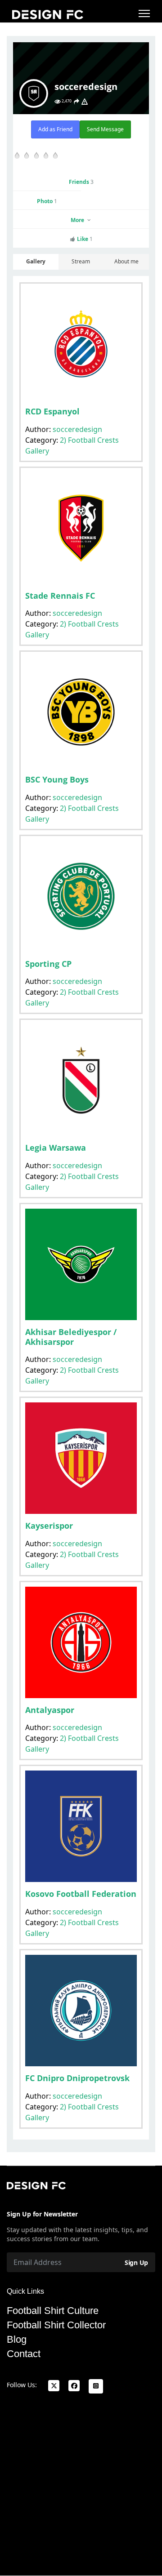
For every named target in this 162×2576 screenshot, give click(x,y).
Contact (24, 2354)
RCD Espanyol (52, 411)
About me (126, 261)
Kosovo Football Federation (81, 1894)
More (78, 220)
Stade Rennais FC (60, 596)
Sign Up (136, 2262)
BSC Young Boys (57, 779)
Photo (47, 201)
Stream (81, 261)
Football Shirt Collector (56, 2325)
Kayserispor (49, 1526)
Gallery (36, 261)
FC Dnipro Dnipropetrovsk (77, 2078)
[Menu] (144, 13)
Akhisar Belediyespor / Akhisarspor (71, 1337)
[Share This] (76, 102)
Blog (17, 2340)
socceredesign (77, 429)
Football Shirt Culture (53, 2311)
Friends (81, 182)
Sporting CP (48, 964)
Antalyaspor (50, 1710)
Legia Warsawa (56, 1148)
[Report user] (85, 102)
